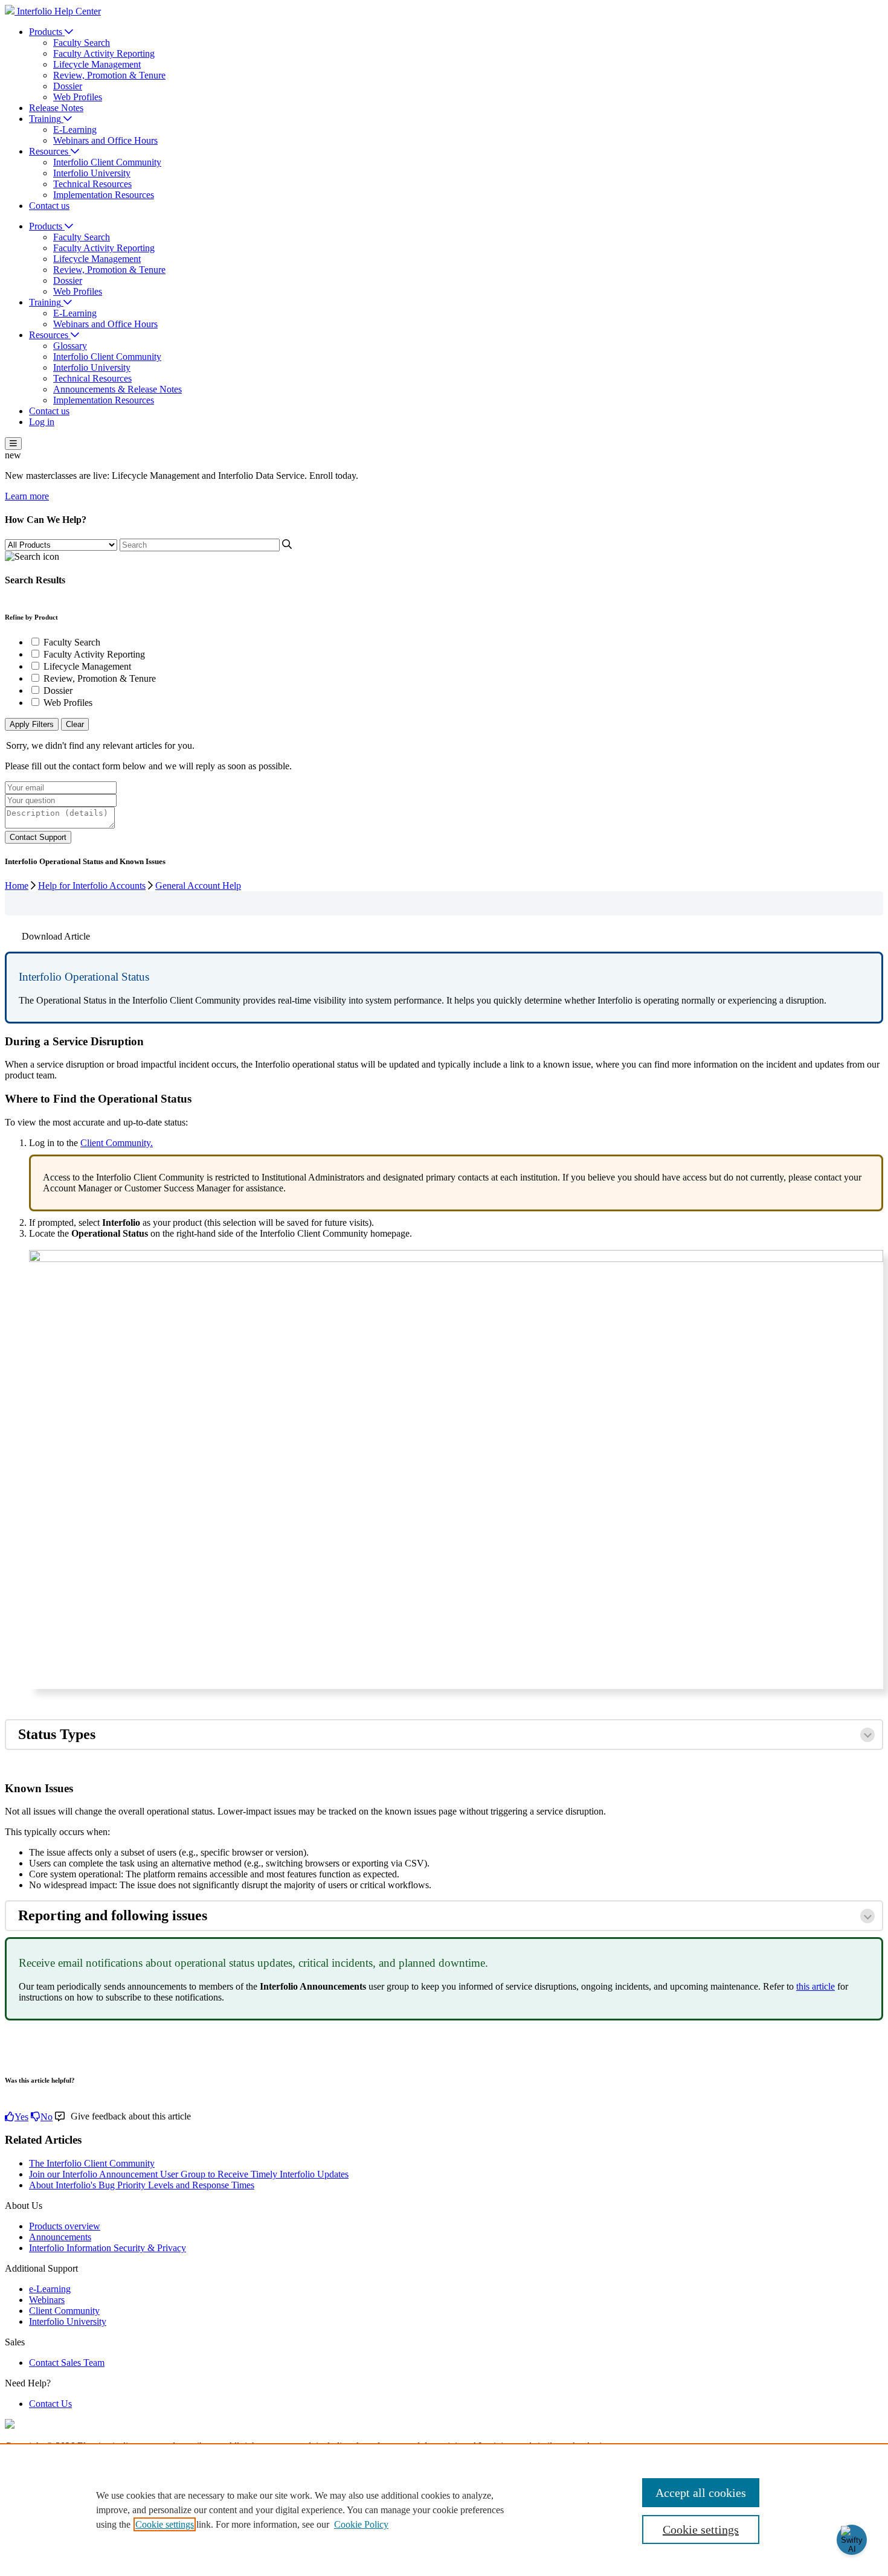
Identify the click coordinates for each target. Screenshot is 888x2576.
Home (17, 886)
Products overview (65, 2226)
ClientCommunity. (117, 1143)
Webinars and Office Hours (105, 140)
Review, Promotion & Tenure (109, 75)
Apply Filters (32, 724)
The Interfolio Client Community (92, 2163)
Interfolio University (92, 173)
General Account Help (198, 886)
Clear (75, 724)
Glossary (70, 346)
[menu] (13, 444)
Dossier (68, 86)
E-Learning (75, 130)
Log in (42, 422)
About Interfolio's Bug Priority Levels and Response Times (142, 2185)
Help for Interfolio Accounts (92, 886)
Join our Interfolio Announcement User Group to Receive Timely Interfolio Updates (189, 2174)
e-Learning (50, 2289)
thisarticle (816, 1986)
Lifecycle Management (97, 64)
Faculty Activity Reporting (104, 53)
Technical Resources (92, 184)
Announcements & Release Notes (117, 389)
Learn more (27, 496)
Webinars (47, 2300)
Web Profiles (78, 97)
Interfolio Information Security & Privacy (108, 2248)
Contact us (49, 206)
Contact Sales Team (67, 2363)
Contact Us (50, 2404)
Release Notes (56, 108)
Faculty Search (82, 43)
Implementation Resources (104, 195)
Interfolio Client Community (107, 162)
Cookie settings (165, 2524)
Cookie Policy (361, 2524)
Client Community (64, 2311)
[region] (444, 2510)
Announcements (60, 2237)
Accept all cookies (701, 2493)
